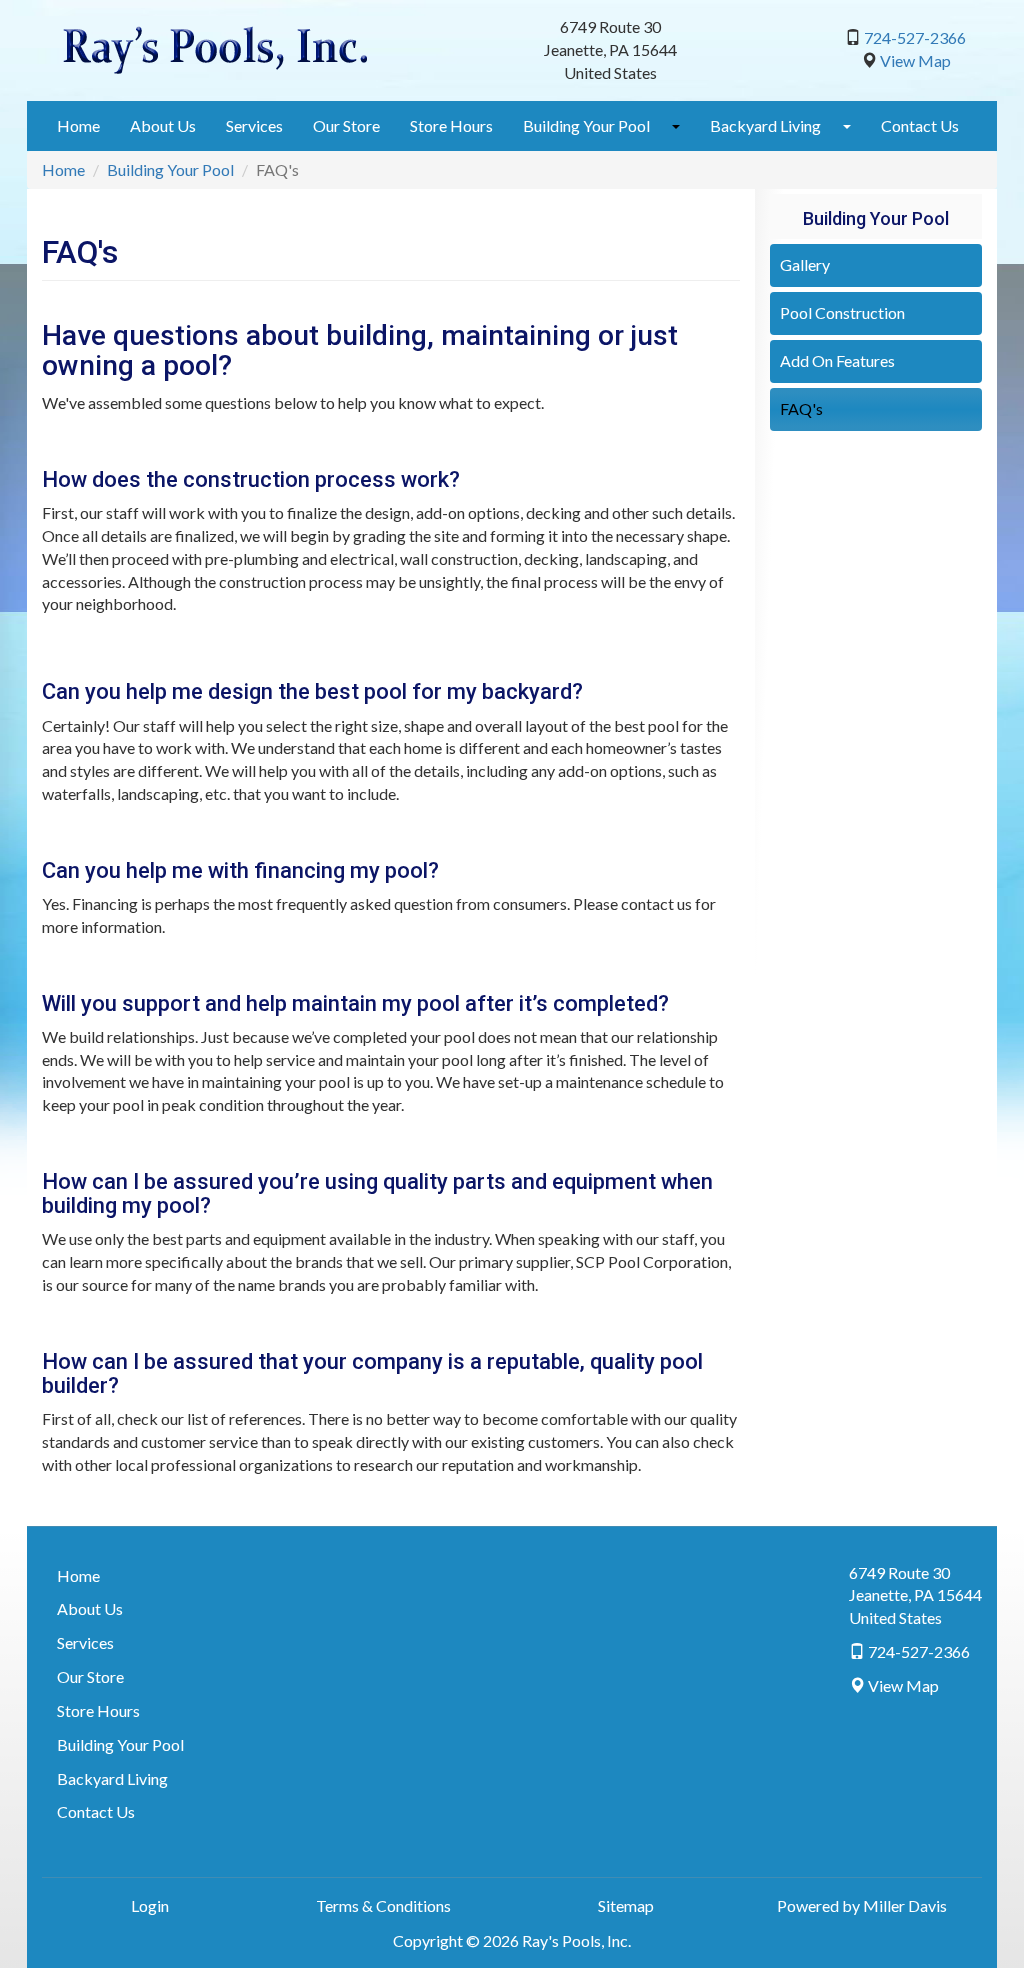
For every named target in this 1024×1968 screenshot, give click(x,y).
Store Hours (451, 125)
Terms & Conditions (383, 1905)
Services (254, 125)
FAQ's (801, 408)
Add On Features (837, 360)
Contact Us (920, 125)
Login (150, 1905)
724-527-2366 (915, 37)
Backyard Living (765, 125)
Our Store (346, 125)
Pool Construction (842, 312)
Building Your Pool (586, 125)
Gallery (805, 264)
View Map (915, 60)
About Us (163, 125)
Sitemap (626, 1905)
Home (78, 125)
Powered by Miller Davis (862, 1905)
